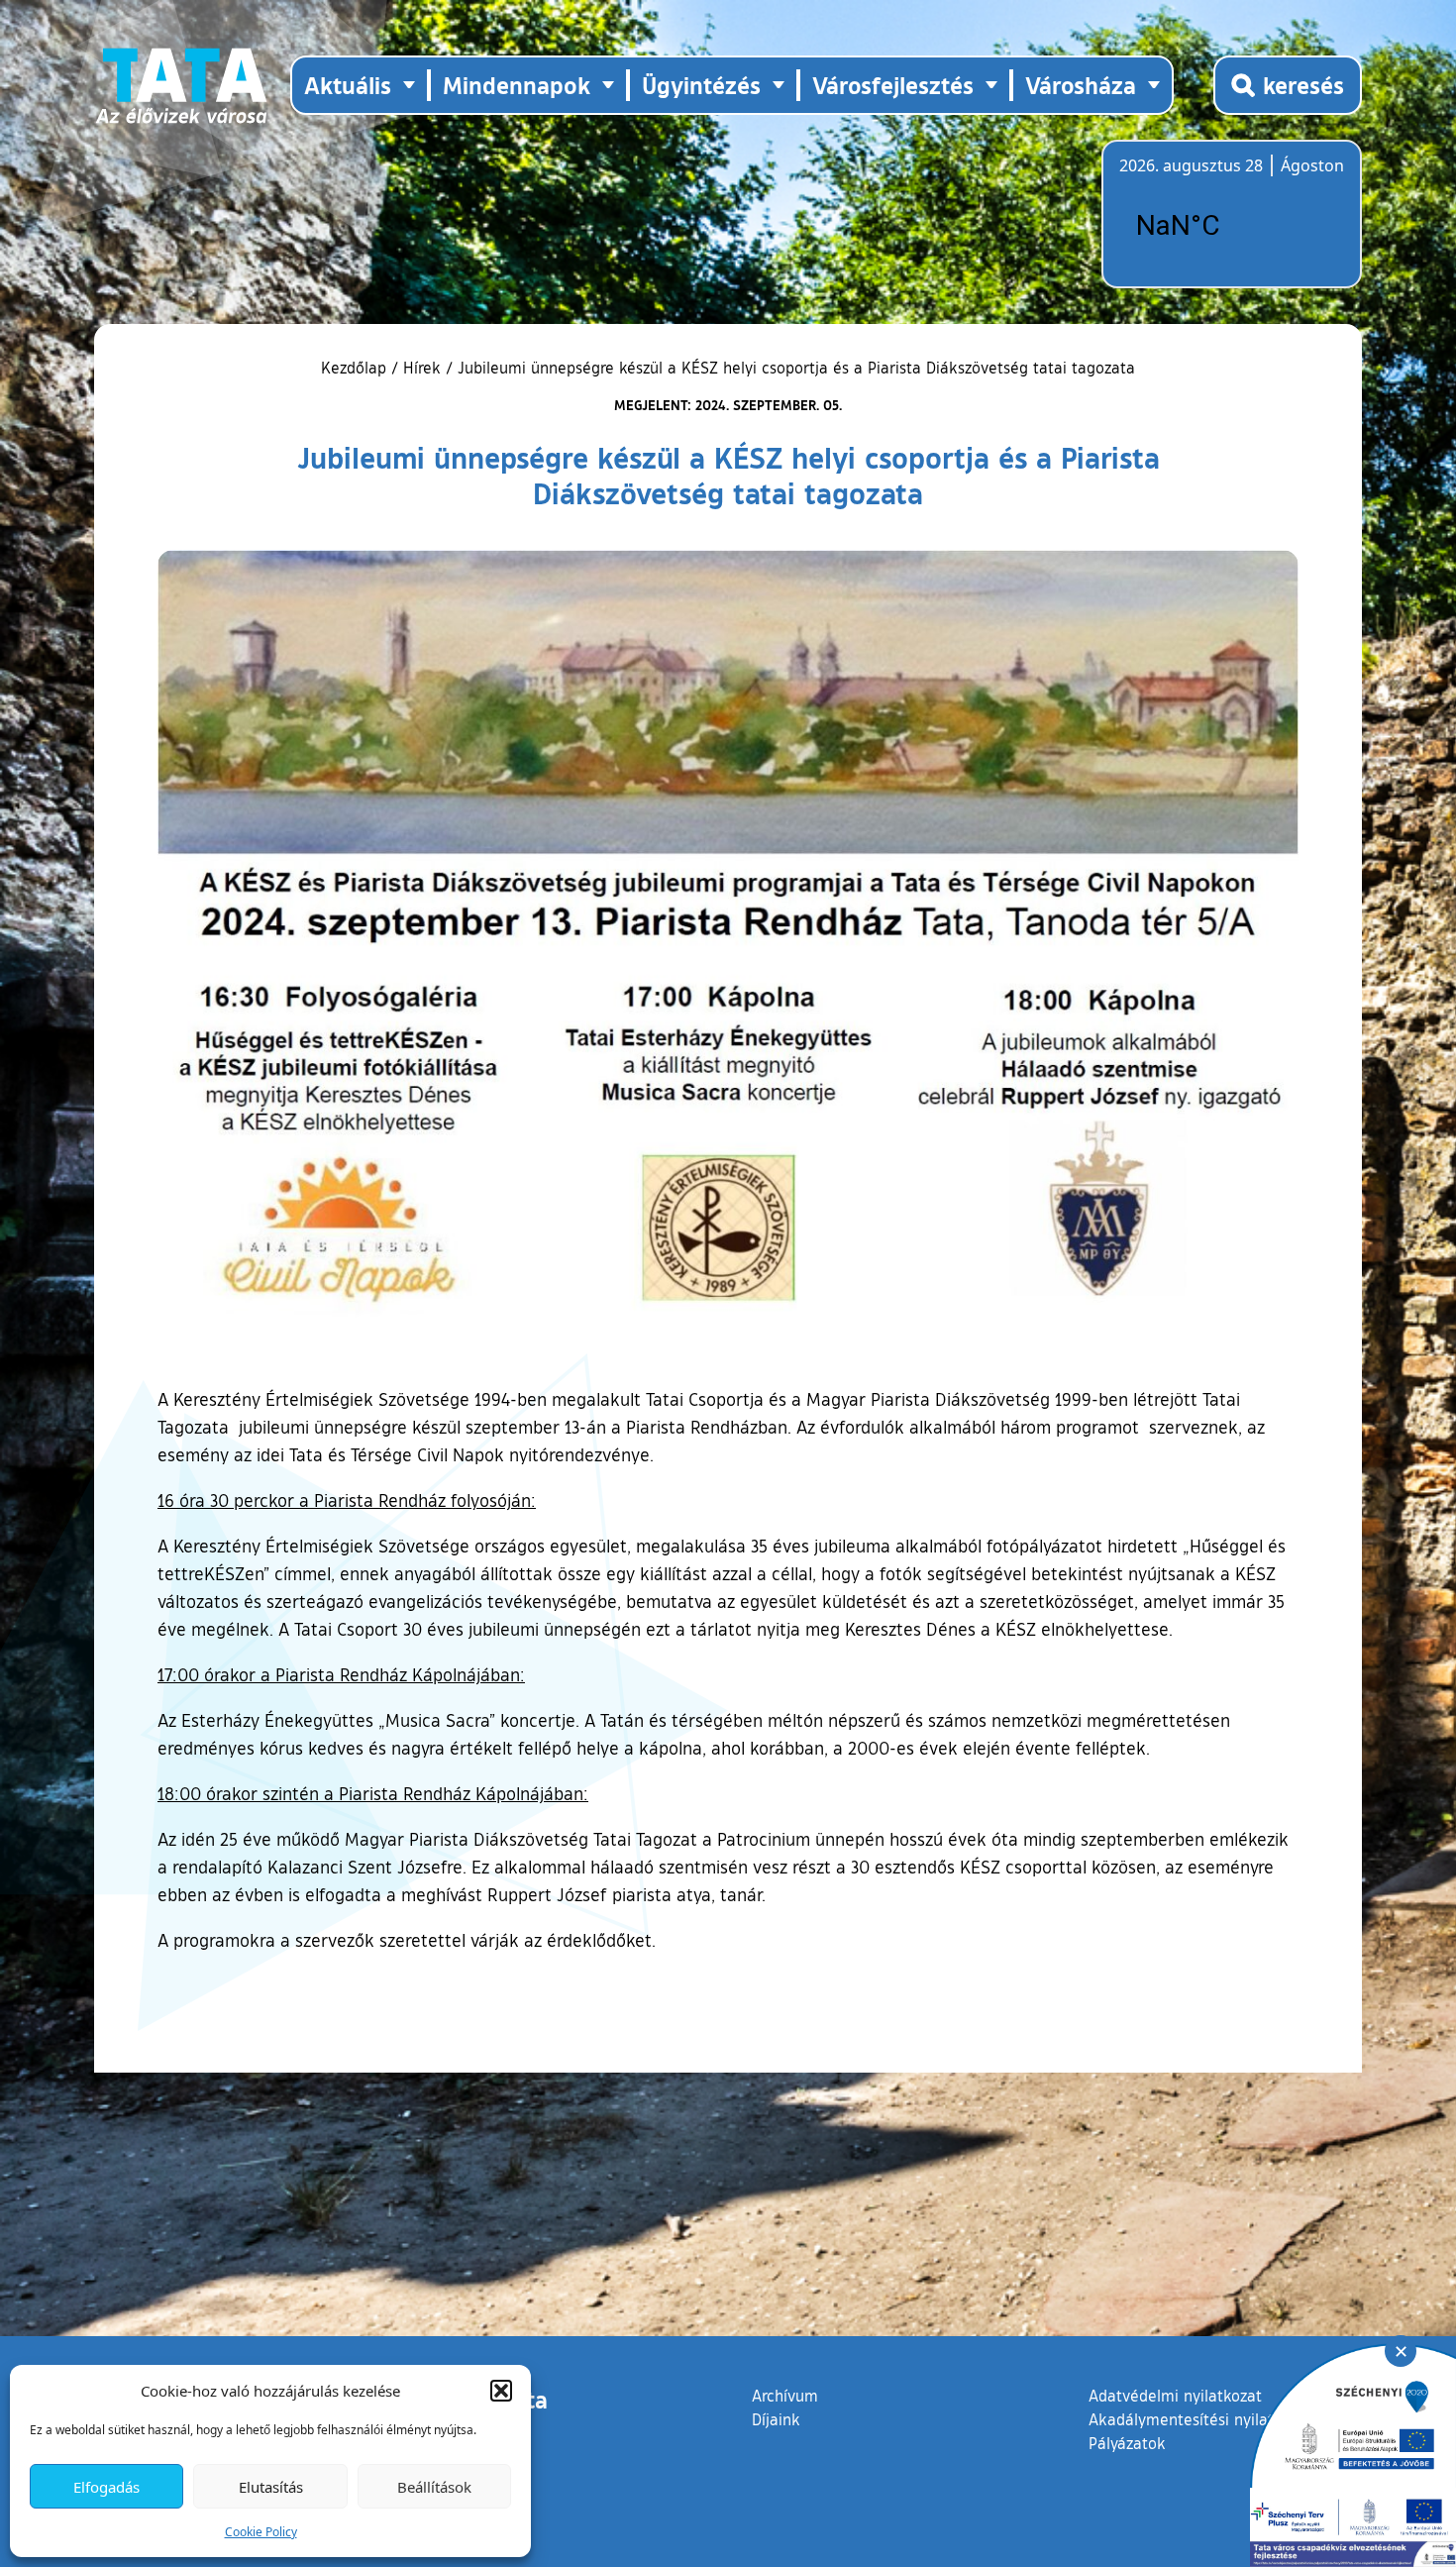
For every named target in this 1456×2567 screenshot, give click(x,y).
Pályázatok (1127, 2443)
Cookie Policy (261, 2532)
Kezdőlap (356, 368)
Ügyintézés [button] (701, 85)
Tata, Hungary (1230, 226)
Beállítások (434, 2487)
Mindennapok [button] (517, 85)
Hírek (422, 368)
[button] (501, 2391)
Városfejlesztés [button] (893, 85)
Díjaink (776, 2419)
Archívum (785, 2395)
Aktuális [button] (348, 85)
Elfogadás (106, 2487)
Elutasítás (271, 2487)
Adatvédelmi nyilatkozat (1175, 2396)
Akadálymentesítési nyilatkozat (1200, 2419)
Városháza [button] (1081, 85)
